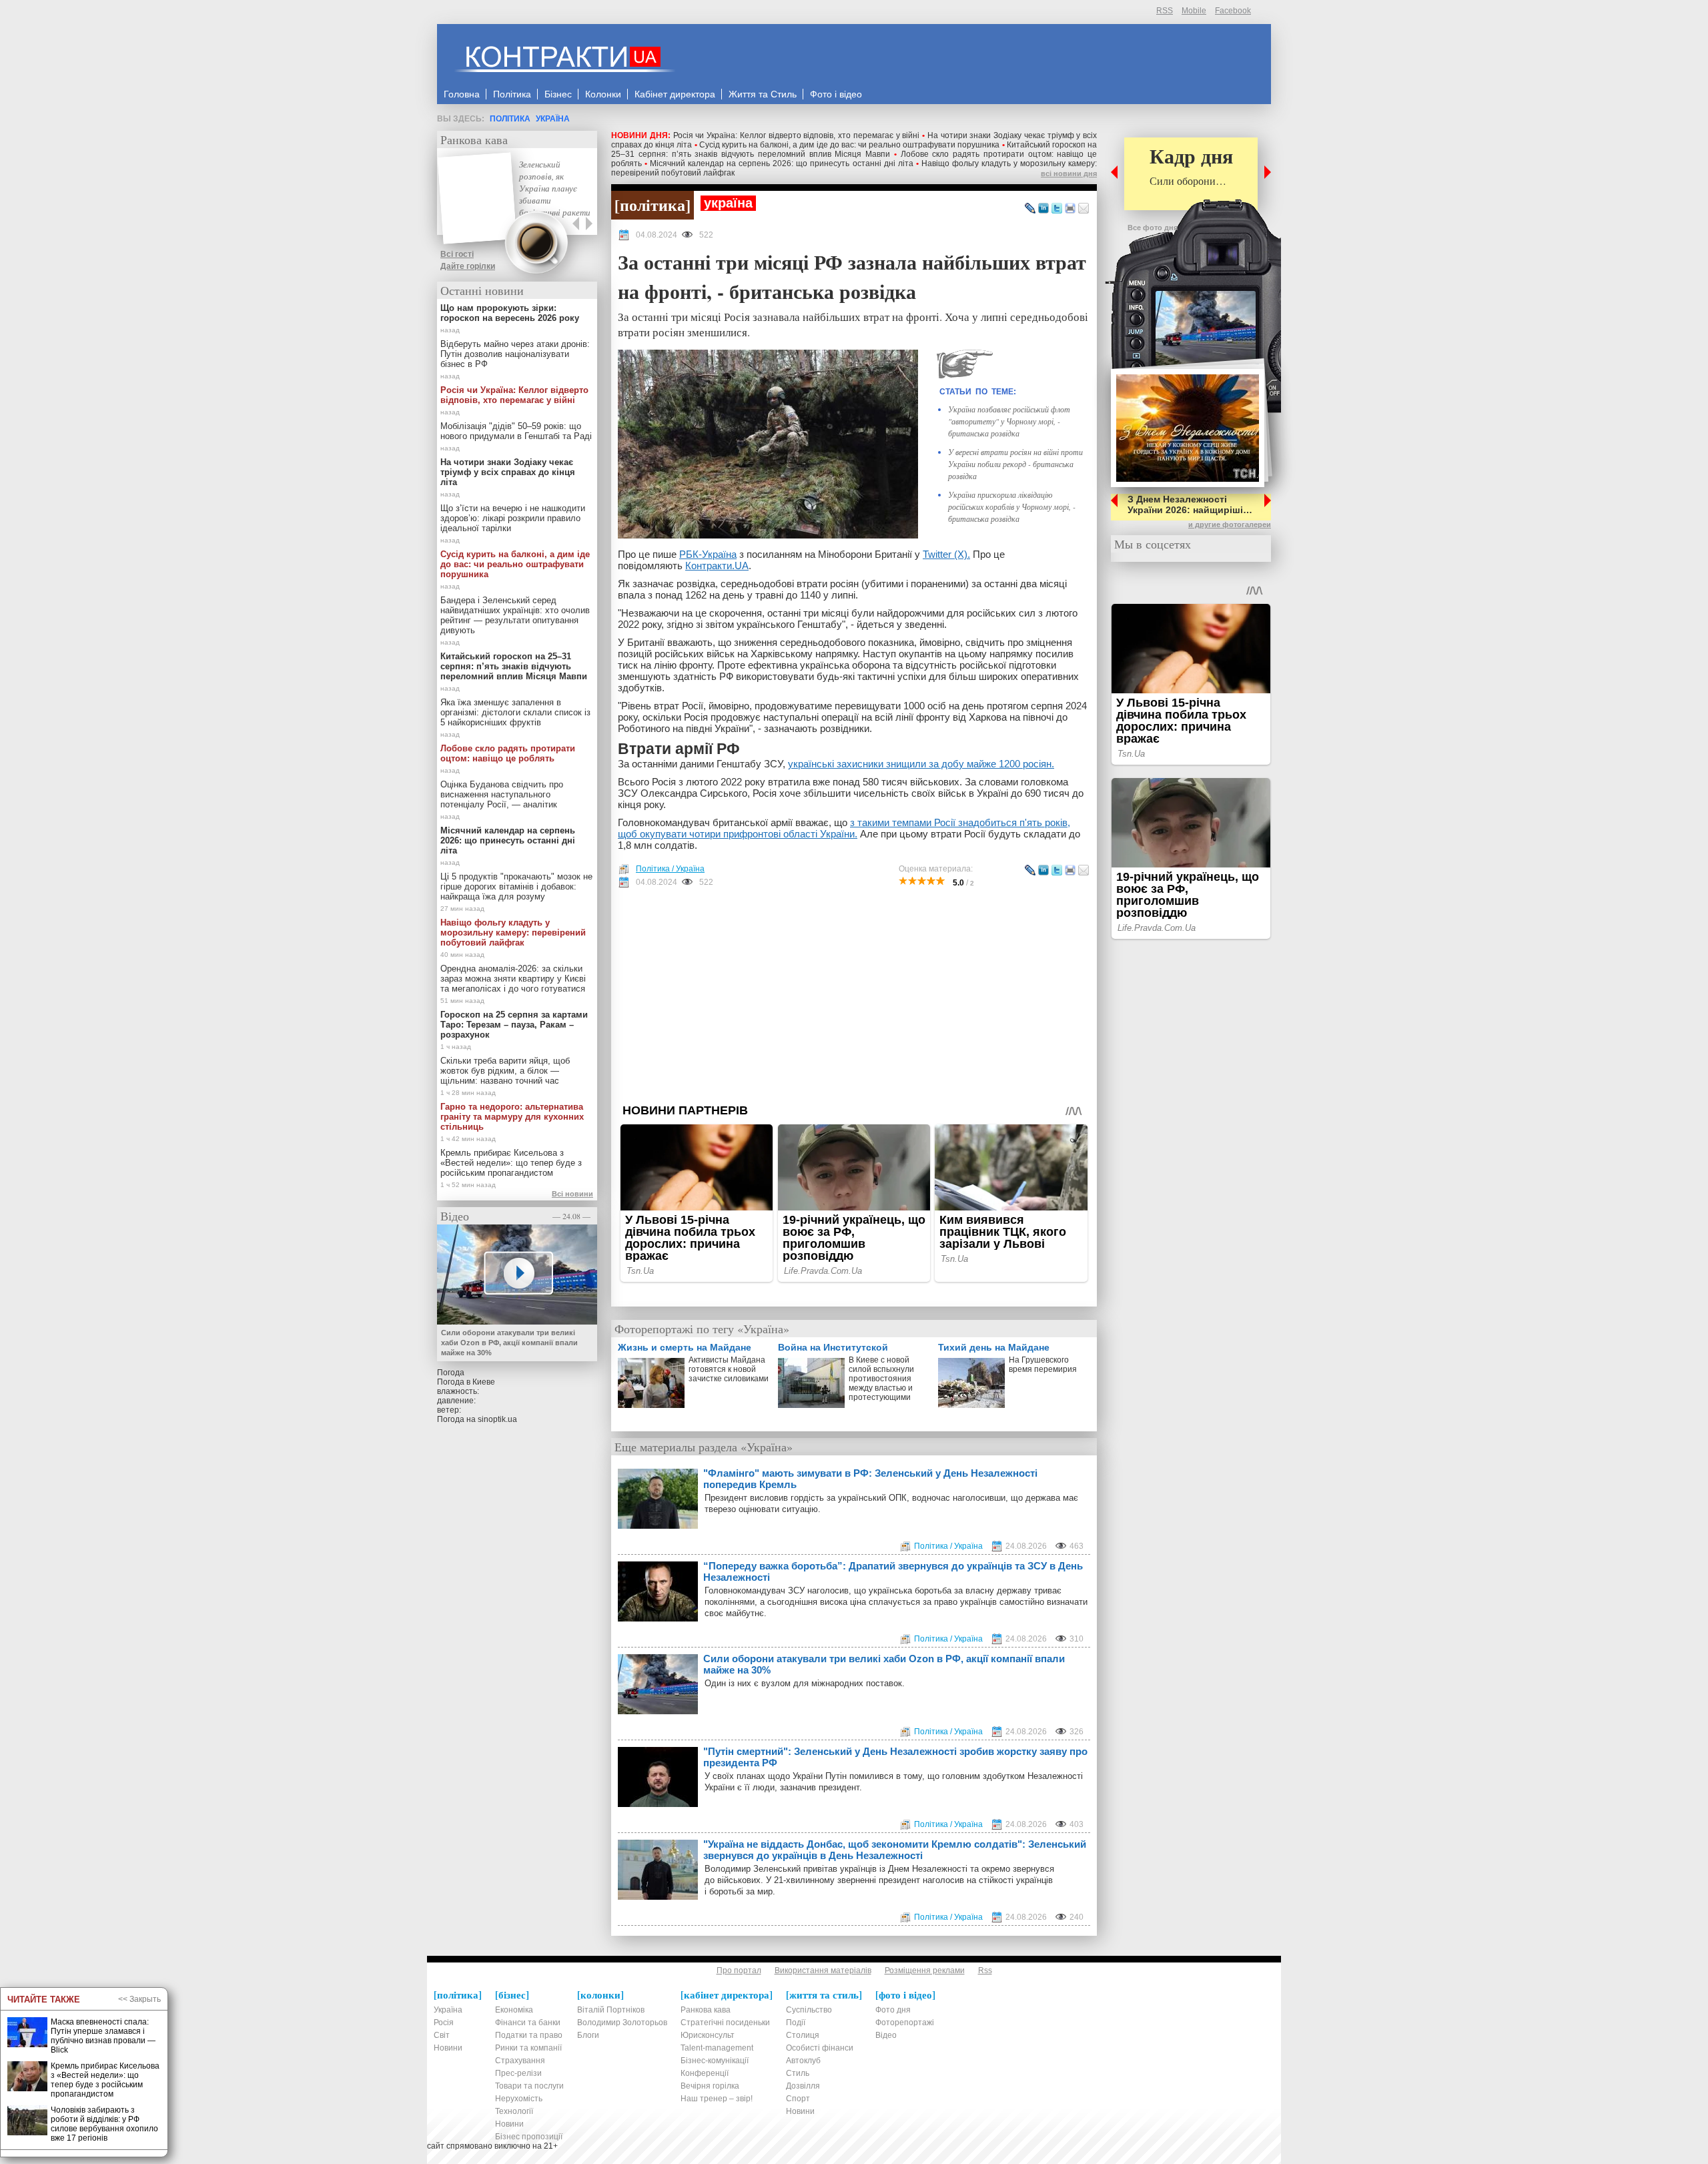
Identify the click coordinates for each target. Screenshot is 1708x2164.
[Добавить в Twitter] (1057, 209)
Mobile (1194, 11)
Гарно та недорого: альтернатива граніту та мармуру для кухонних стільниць (512, 1117)
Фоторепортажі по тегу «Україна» (702, 1329)
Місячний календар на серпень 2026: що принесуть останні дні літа (782, 163)
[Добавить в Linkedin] (1043, 209)
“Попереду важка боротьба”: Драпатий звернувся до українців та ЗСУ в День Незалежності (893, 1571)
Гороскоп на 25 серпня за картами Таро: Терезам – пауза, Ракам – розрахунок (514, 1025)
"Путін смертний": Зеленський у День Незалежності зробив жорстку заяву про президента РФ (895, 1757)
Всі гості (457, 254)
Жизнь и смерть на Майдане (685, 1347)
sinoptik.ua (497, 1419)
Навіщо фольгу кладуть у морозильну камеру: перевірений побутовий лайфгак (513, 933)
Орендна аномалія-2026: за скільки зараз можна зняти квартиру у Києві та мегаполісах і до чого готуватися (513, 979)
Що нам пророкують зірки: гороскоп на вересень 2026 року (510, 313)
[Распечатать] (1070, 209)
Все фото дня (1153, 228)
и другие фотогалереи (1230, 524)
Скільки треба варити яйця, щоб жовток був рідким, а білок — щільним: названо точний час (505, 1071)
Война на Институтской (833, 1347)
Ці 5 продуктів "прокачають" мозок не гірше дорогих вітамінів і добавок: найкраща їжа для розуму (516, 886)
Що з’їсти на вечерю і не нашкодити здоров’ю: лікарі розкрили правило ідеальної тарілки (513, 518)
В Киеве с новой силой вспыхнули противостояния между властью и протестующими (881, 1379)
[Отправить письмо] (1084, 209)
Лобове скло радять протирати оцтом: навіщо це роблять (508, 753)
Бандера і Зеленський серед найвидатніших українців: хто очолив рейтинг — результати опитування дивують (515, 615)
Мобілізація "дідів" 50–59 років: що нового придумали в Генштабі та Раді (516, 431)
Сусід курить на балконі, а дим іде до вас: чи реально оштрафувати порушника (850, 145)
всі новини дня (1069, 173)
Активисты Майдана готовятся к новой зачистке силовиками (729, 1369)
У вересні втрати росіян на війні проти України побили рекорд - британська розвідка (1015, 464)
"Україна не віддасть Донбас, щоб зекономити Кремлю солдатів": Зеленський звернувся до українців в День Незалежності (895, 1850)
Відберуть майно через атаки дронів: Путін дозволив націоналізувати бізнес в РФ (515, 354)
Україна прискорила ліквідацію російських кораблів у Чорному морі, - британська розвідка (1012, 506)
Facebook (1233, 11)
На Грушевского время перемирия (1043, 1365)
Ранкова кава (474, 139)
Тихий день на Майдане (994, 1347)
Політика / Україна (670, 869)
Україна (553, 119)
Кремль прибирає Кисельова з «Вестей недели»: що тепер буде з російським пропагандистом (511, 1163)
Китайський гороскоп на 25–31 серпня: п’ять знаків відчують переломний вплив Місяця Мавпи (854, 149)
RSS (1165, 11)
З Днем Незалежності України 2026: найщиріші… (1190, 504)
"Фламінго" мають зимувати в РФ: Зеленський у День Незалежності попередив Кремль (870, 1479)
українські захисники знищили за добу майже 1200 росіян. (921, 764)
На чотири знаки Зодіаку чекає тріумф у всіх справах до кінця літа (508, 472)
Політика (510, 119)
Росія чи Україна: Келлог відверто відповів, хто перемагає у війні (797, 135)
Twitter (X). (946, 554)
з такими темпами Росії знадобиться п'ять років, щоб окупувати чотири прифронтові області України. (844, 828)
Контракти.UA (717, 566)
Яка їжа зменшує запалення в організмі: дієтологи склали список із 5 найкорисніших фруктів (515, 712)
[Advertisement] (854, 996)
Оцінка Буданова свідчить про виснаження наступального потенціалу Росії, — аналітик (502, 794)
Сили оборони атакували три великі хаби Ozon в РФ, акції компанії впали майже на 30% (884, 1664)
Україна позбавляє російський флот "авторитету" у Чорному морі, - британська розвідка (1009, 421)
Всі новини (572, 1194)
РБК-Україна (708, 554)
